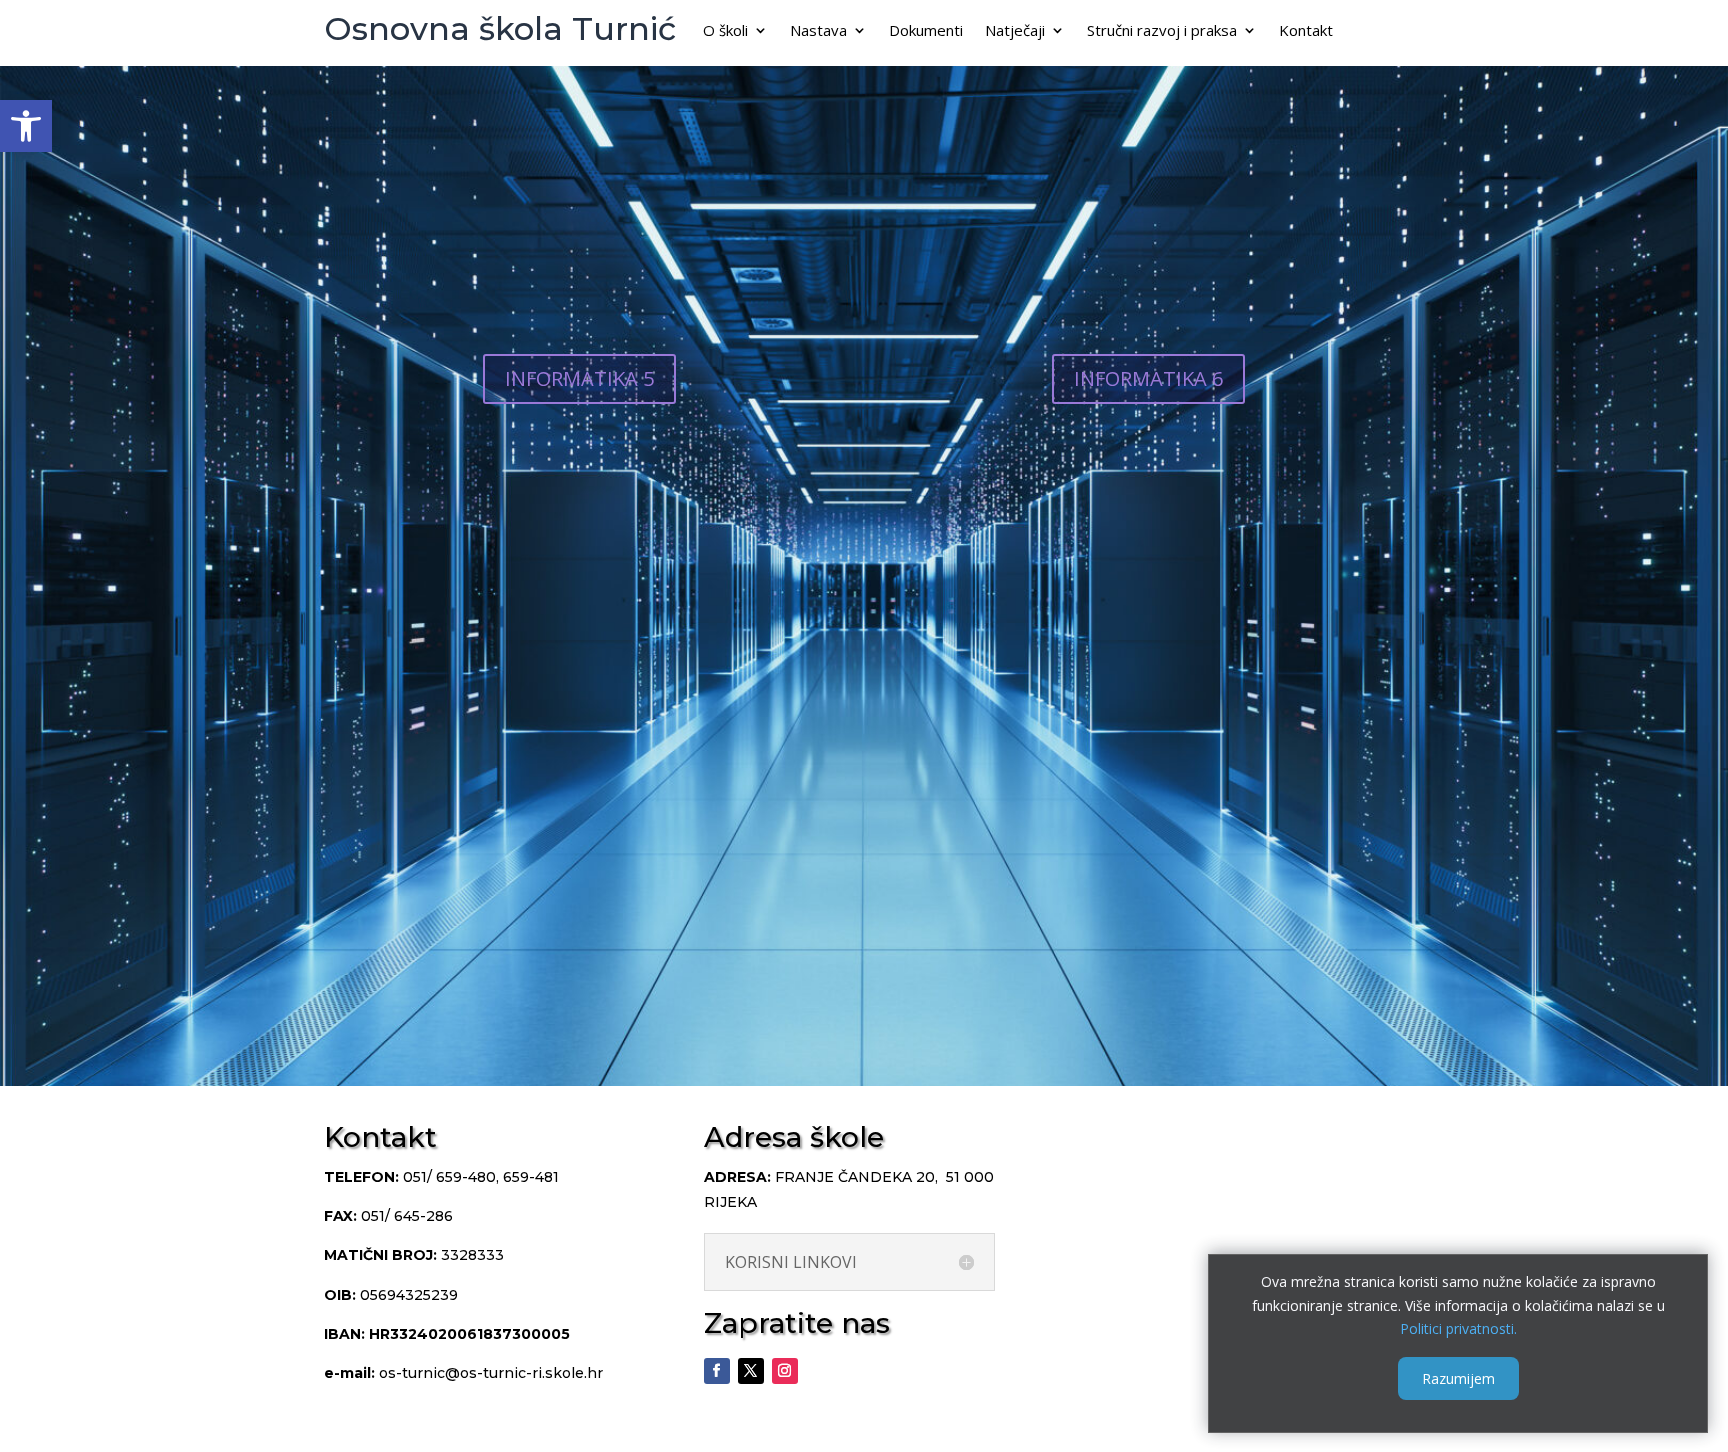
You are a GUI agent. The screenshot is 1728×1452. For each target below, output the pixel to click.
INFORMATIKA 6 (1148, 378)
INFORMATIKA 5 (579, 378)
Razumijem (1458, 1378)
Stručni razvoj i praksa (1162, 31)
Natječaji (1015, 31)
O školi (725, 31)
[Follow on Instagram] (785, 1371)
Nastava (818, 31)
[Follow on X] (751, 1371)
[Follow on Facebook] (717, 1371)
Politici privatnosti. (1458, 1328)
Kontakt (1306, 31)
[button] (26, 126)
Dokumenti (926, 31)
